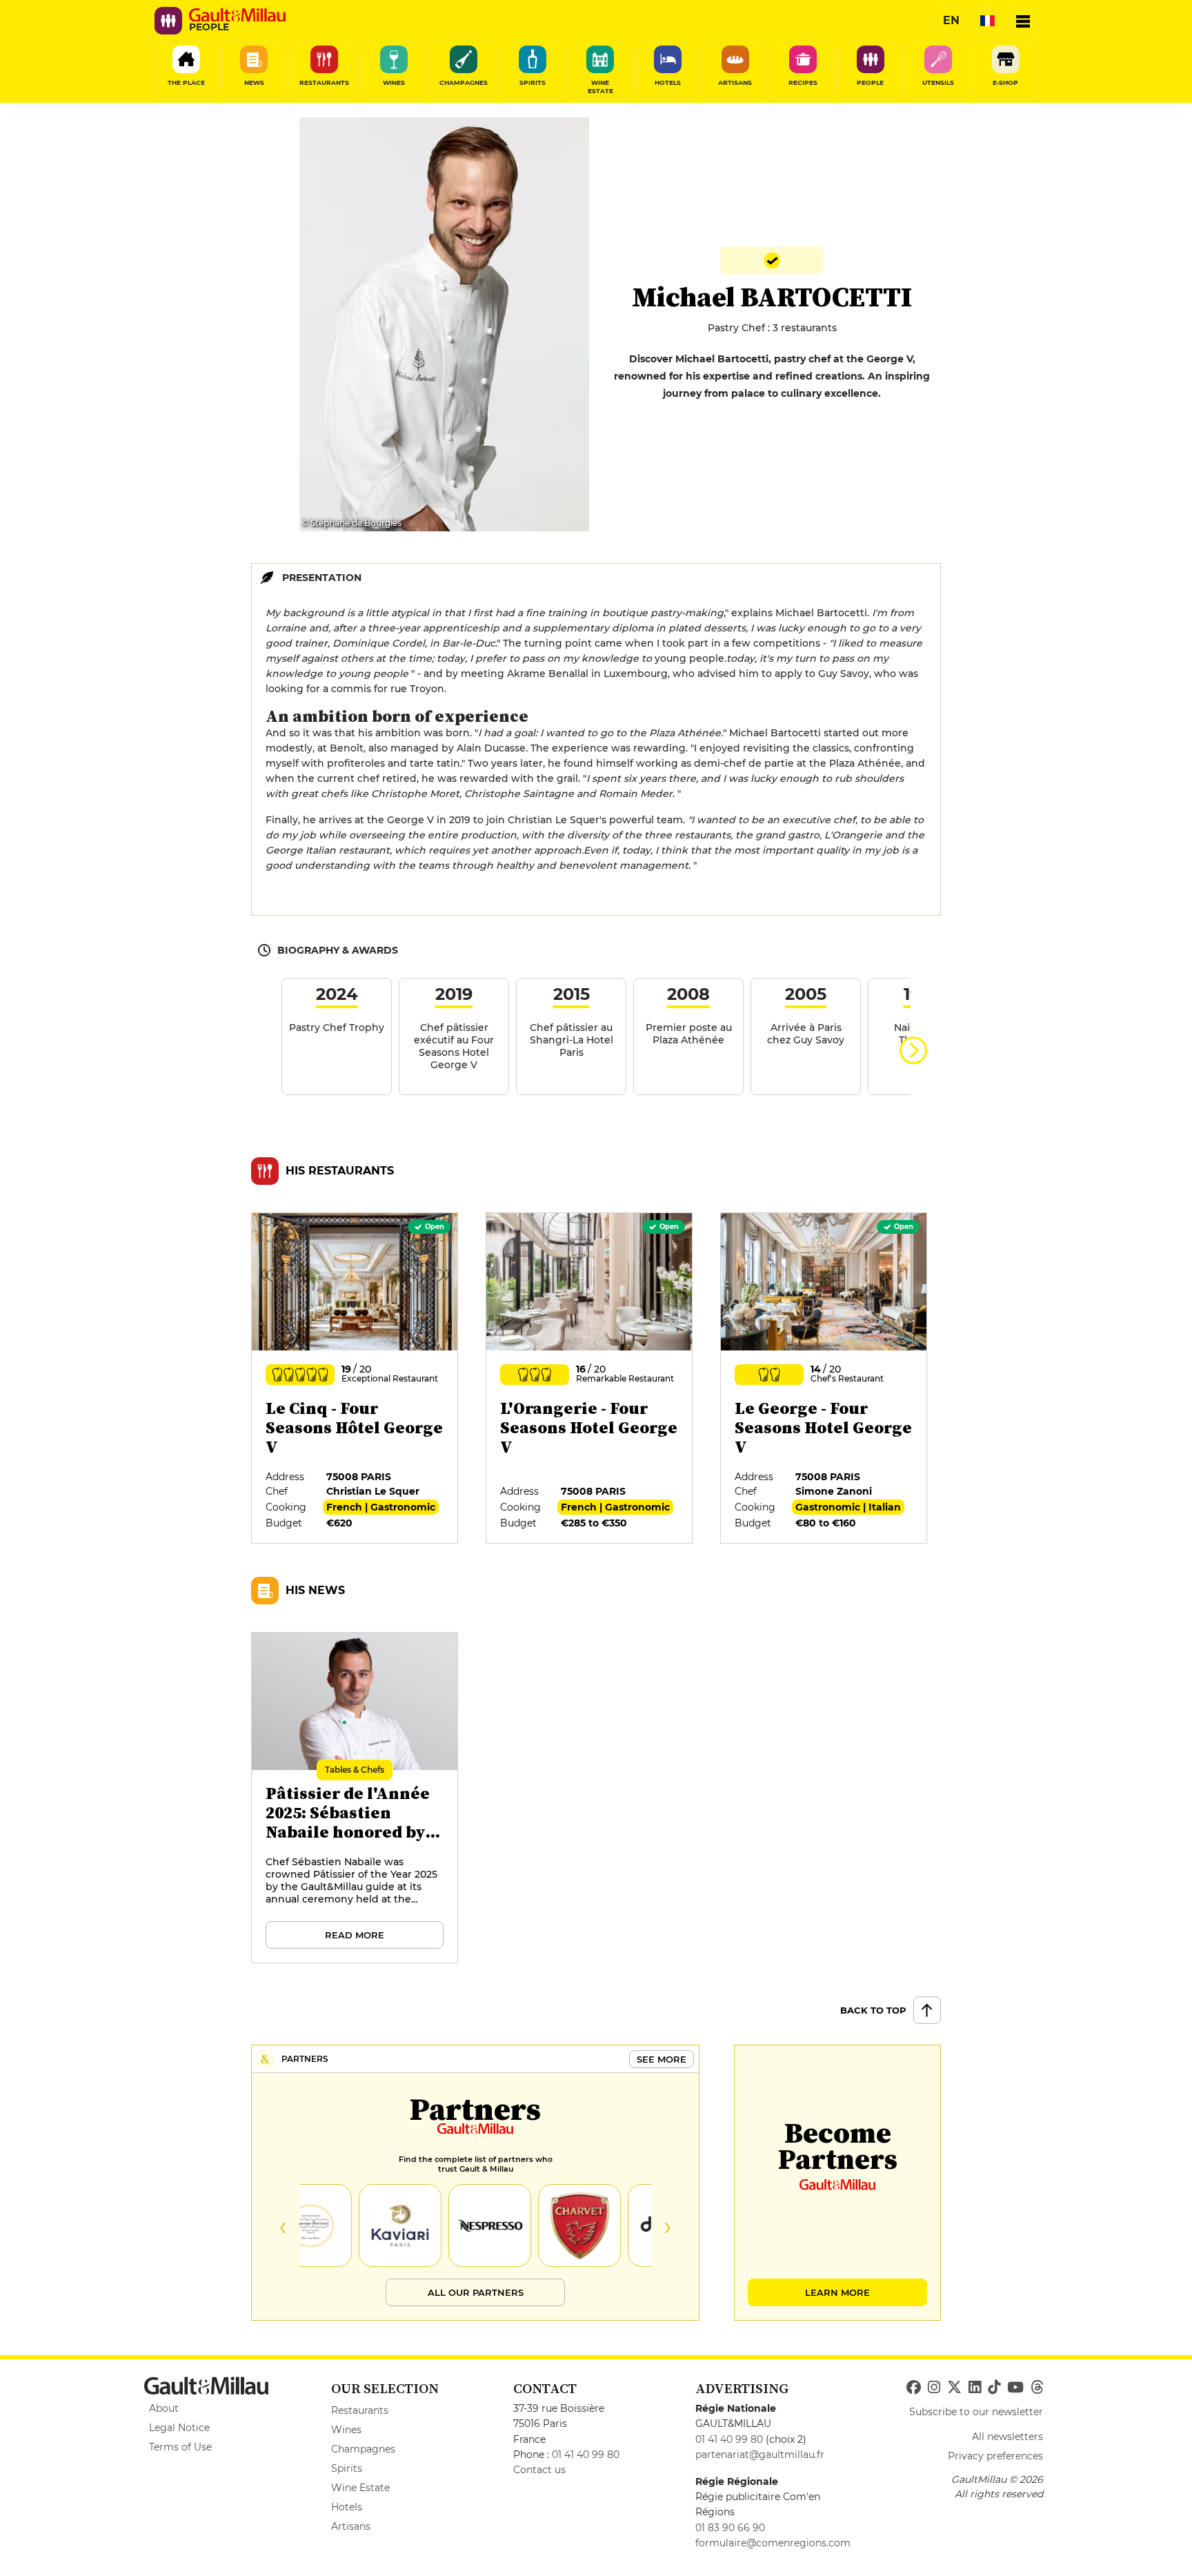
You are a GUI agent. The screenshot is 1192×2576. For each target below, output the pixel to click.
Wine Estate (360, 2488)
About (164, 2408)
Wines (346, 2430)
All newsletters (1007, 2437)
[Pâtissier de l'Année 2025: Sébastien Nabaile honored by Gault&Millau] (355, 1798)
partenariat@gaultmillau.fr (760, 2455)
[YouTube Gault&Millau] (1015, 2388)
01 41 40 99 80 (586, 2455)
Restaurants (360, 2410)
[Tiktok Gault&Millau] (994, 2388)
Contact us (539, 2470)
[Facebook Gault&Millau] (914, 2388)
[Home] (237, 15)
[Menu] (1023, 21)
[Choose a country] (987, 21)
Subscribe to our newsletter (976, 2412)
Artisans (351, 2526)
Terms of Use (180, 2447)
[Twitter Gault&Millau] (954, 2388)
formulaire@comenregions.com (773, 2543)
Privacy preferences (995, 2456)
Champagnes (363, 2449)
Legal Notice (179, 2428)
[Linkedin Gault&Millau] (975, 2388)
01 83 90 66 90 (730, 2528)
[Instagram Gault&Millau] (934, 2388)
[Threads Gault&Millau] (1037, 2388)
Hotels (347, 2507)
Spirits (347, 2468)
